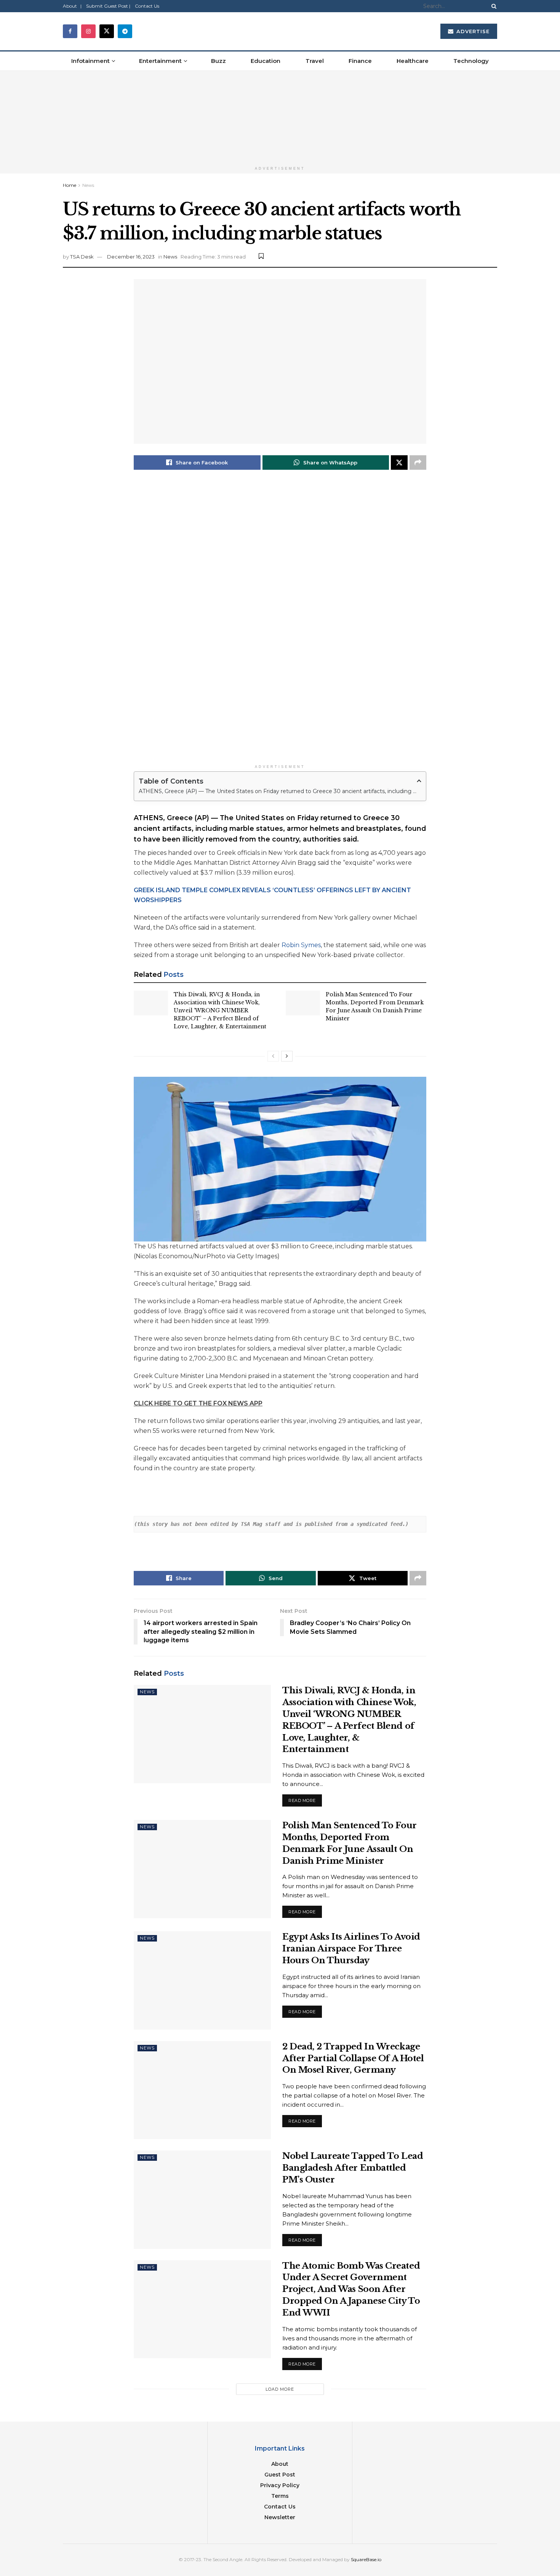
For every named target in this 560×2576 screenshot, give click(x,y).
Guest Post (280, 2475)
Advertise (472, 31)
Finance (360, 61)
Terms (280, 2496)
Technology (471, 61)
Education (266, 61)
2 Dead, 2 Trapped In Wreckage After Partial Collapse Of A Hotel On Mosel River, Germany (353, 2058)
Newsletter (280, 2517)
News (88, 185)
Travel (315, 61)
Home (70, 185)
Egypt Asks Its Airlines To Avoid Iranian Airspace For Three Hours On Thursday (351, 1949)
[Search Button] (493, 6)
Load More (280, 2389)
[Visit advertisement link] (280, 117)
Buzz (218, 61)
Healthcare (413, 61)
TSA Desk (82, 257)
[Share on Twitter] (399, 463)
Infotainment (90, 61)
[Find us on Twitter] (107, 31)
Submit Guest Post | (108, 6)
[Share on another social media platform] (418, 463)
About (280, 2464)
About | (72, 6)
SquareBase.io (366, 2559)
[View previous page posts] (273, 1056)
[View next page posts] (287, 1056)
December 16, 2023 (131, 257)
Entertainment (160, 61)
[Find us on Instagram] (88, 31)
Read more (305, 1799)
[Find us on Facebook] (70, 31)
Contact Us (147, 6)
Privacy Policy (280, 2485)
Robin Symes (301, 945)
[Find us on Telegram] (125, 31)
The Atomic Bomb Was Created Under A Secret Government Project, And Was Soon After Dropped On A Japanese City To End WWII (351, 2289)
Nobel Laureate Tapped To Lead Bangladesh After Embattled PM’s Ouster (353, 2168)
